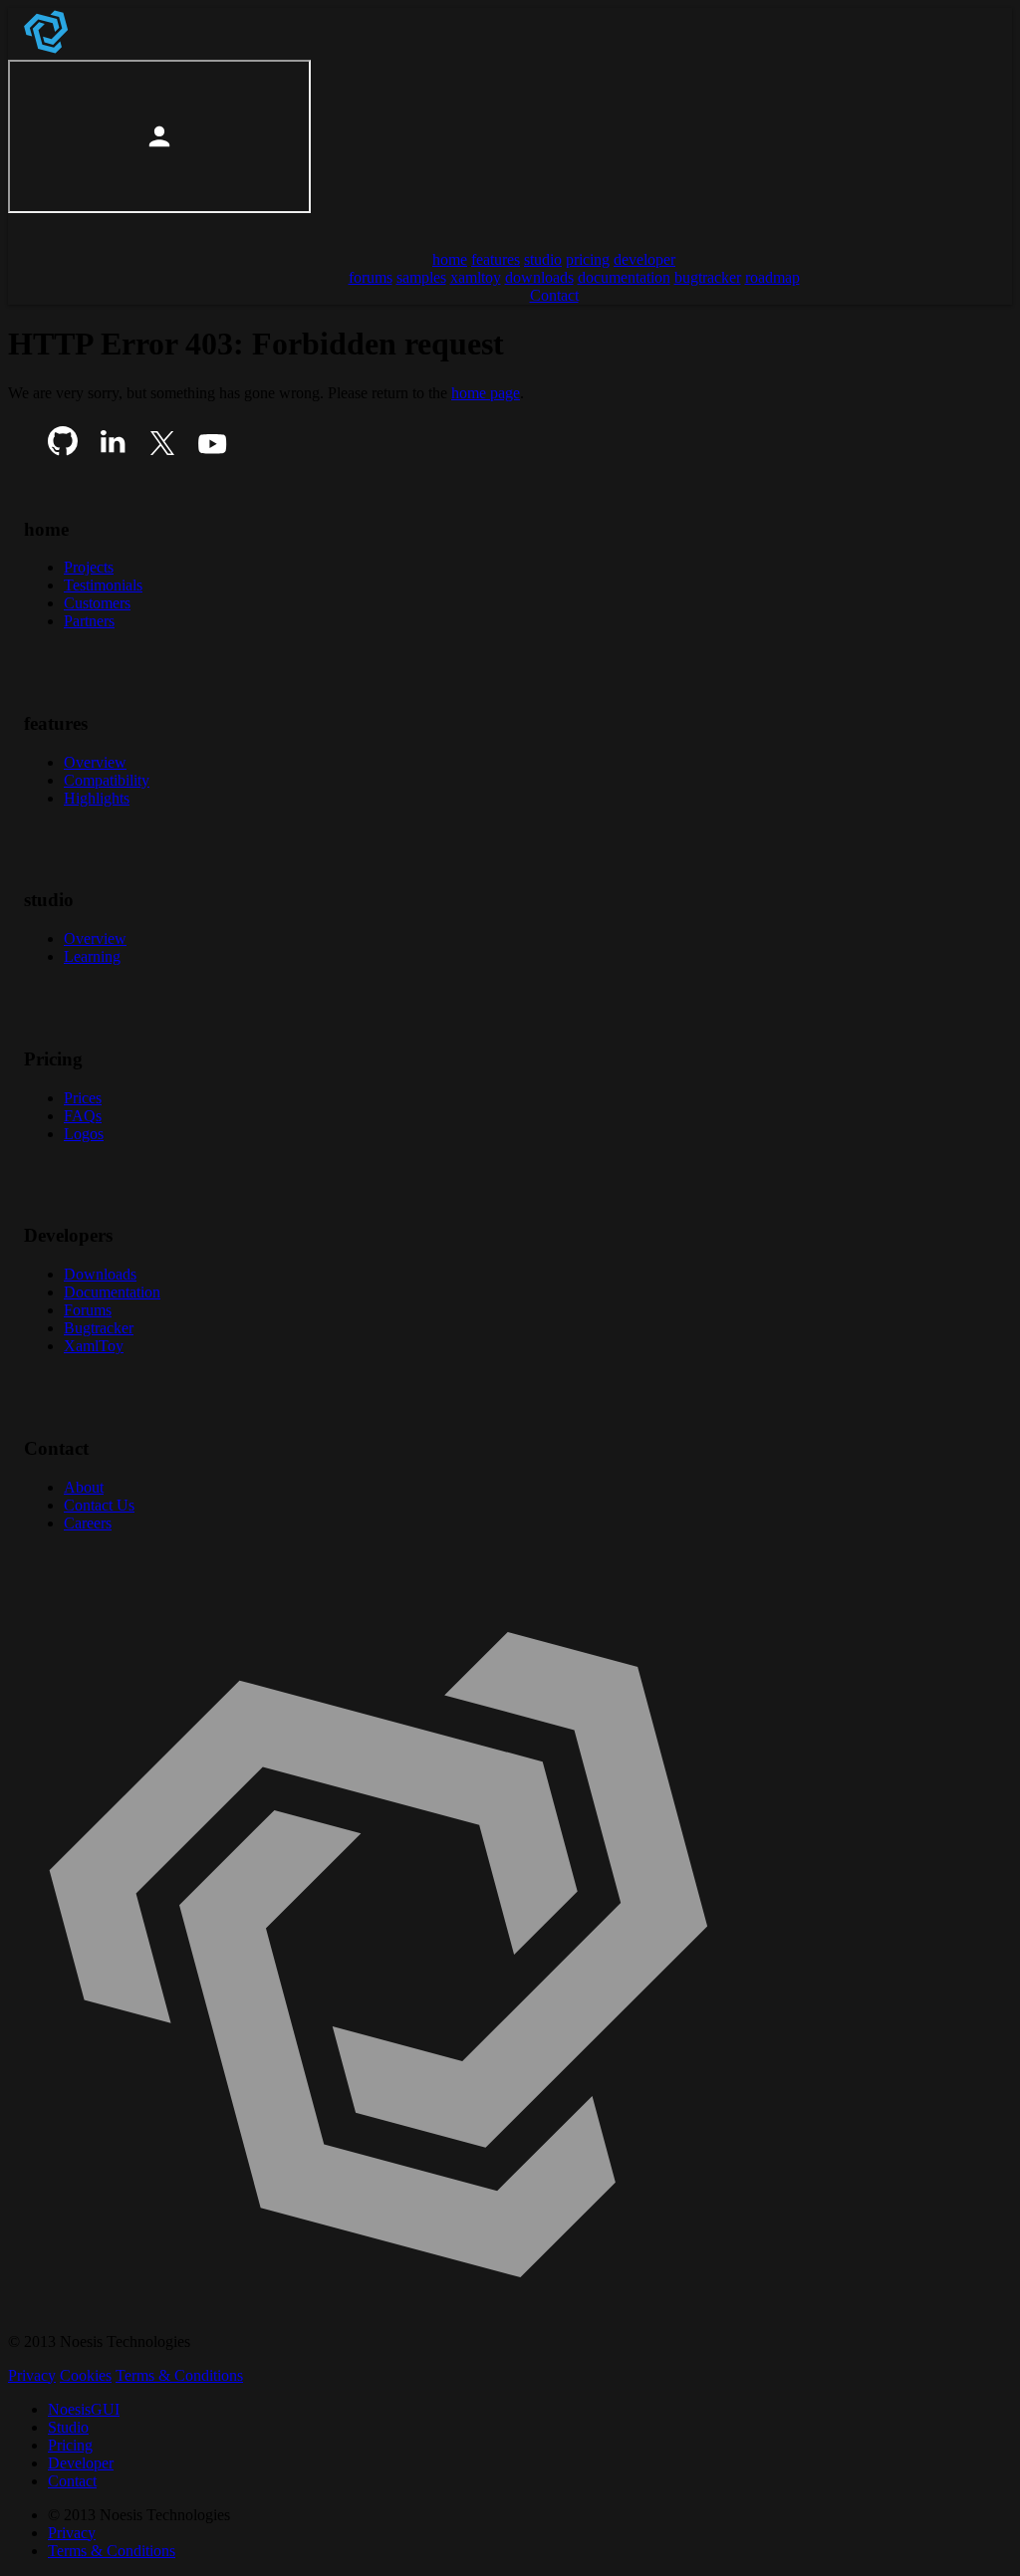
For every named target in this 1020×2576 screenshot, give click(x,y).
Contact (72, 2481)
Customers (97, 603)
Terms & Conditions (179, 2375)
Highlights (97, 798)
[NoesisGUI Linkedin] (113, 451)
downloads (539, 277)
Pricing (70, 2445)
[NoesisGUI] (48, 50)
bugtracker (708, 277)
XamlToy (94, 1346)
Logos (84, 1134)
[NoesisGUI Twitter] (162, 451)
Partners (89, 621)
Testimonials (103, 585)
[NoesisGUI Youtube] (212, 451)
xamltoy (476, 277)
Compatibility (107, 780)
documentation (624, 277)
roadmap (772, 277)
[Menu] (32, 226)
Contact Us (99, 1505)
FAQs (83, 1116)
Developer (81, 2463)
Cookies (86, 2375)
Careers (88, 1523)
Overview (95, 762)
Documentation (112, 1292)
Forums (88, 1310)
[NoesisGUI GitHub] (63, 451)
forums (371, 277)
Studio (68, 2427)
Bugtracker (99, 1328)
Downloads (100, 1274)
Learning (92, 956)
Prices (83, 1098)
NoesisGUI (84, 2409)
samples (421, 277)
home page (486, 393)
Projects (89, 567)
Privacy (32, 2375)
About (84, 1487)
